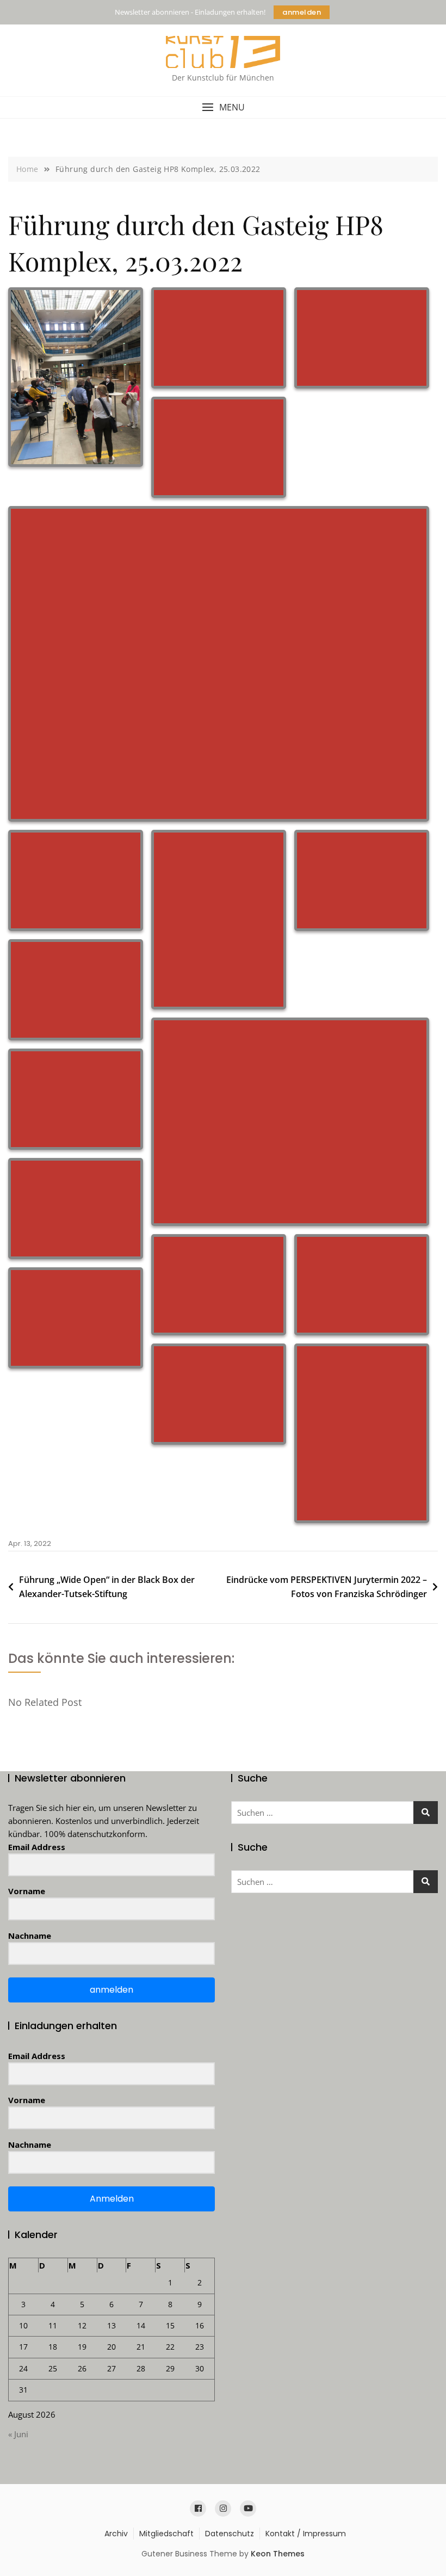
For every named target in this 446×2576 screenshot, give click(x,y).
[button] (223, 107)
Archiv (116, 2534)
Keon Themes (278, 2554)
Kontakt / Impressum (306, 2534)
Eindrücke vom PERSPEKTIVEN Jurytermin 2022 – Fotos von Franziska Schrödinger (327, 1587)
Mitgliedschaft (166, 2534)
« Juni (18, 2434)
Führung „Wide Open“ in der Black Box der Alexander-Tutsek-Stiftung (107, 1587)
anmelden (302, 12)
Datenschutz (230, 2534)
